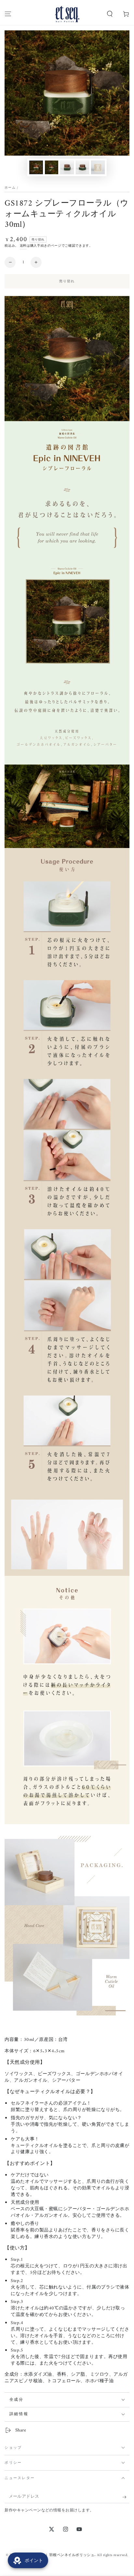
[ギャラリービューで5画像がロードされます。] (98, 168)
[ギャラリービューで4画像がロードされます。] (83, 168)
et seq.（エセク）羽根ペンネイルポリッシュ (57, 2555)
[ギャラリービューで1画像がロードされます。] (36, 168)
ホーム (10, 188)
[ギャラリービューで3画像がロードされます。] (67, 168)
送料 (23, 246)
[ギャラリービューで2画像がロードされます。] (52, 168)
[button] (110, 14)
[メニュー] (8, 14)
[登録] (126, 2497)
